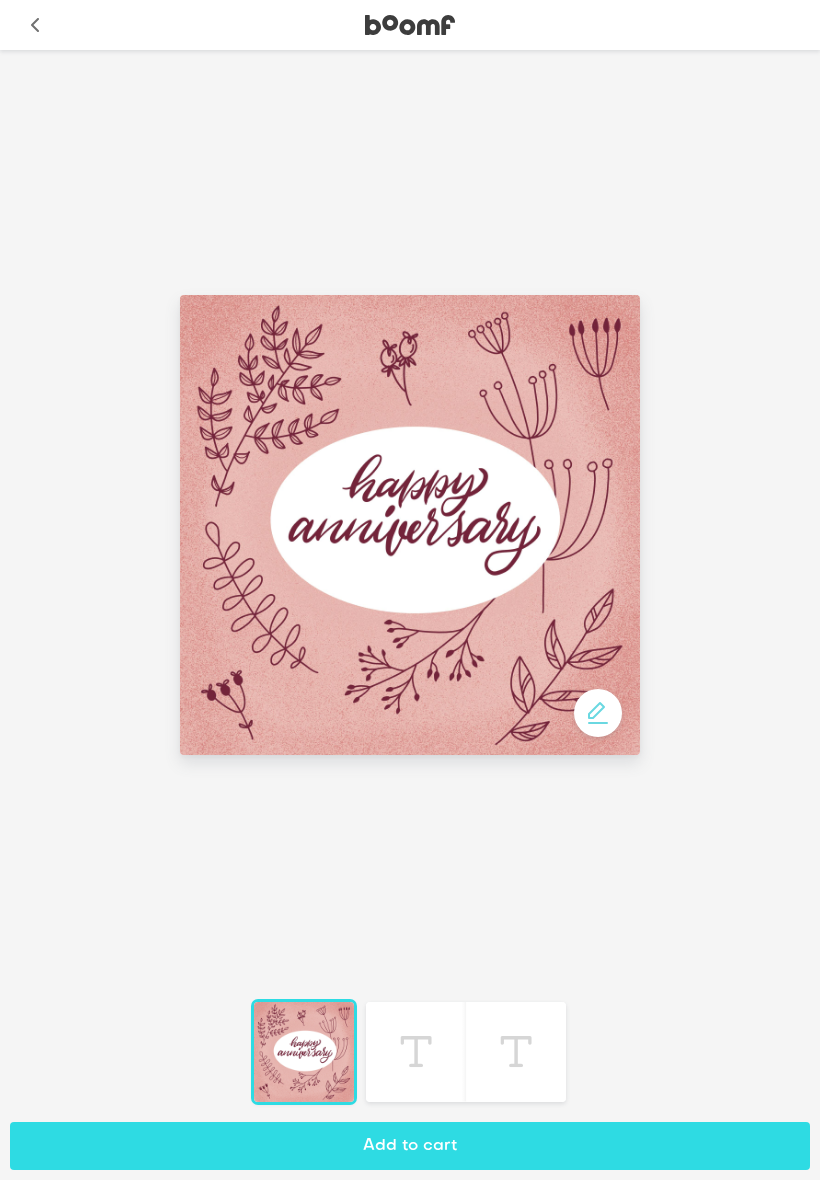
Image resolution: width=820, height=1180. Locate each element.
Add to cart (410, 1146)
